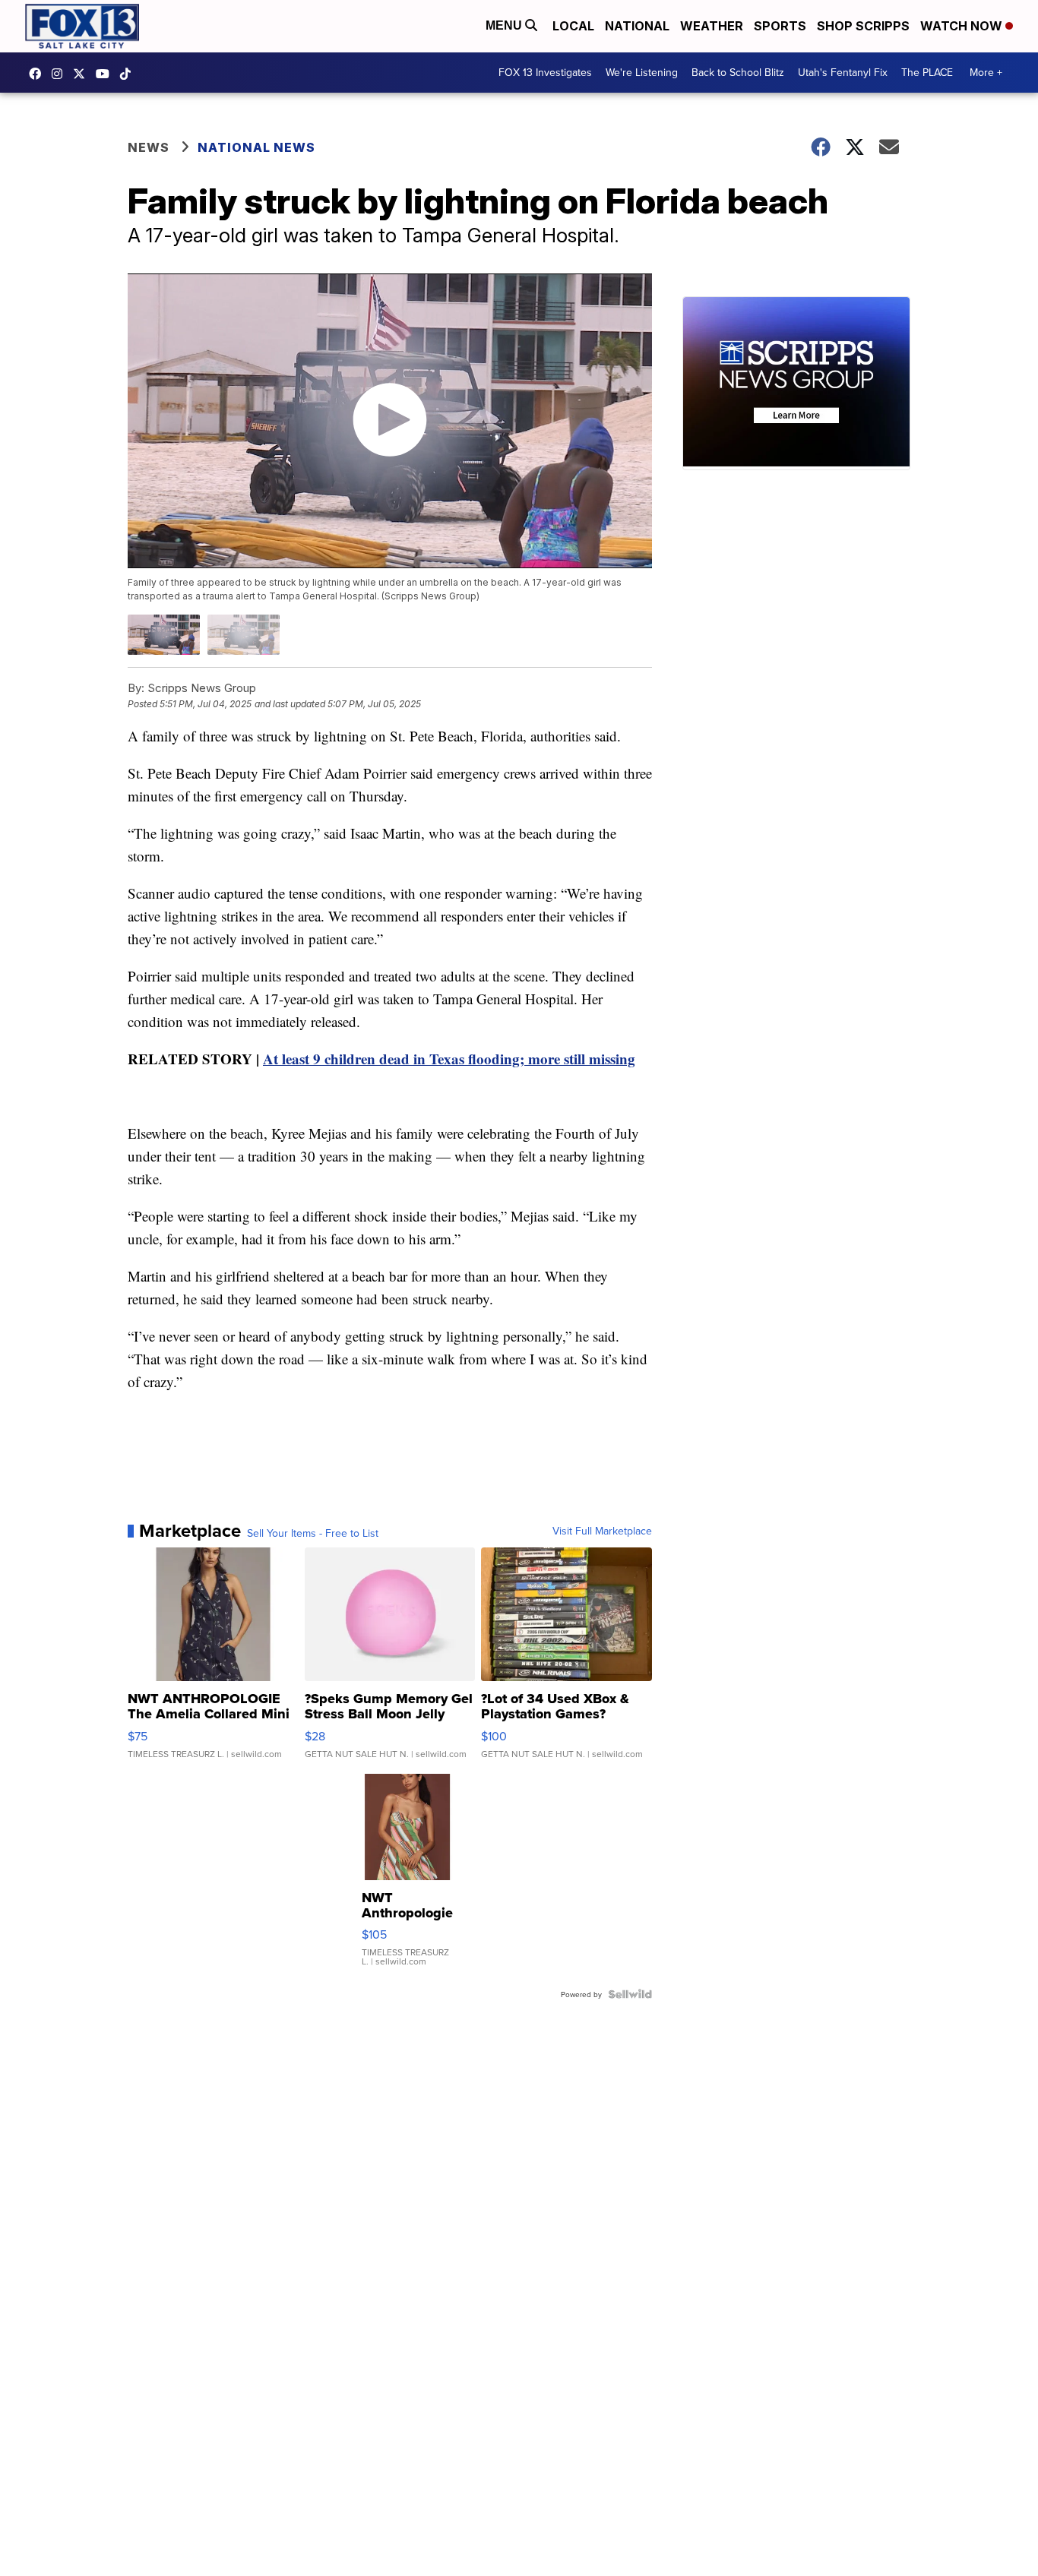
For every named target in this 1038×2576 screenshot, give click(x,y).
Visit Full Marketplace (602, 1531)
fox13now (61, 74)
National (637, 26)
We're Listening (642, 72)
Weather (712, 26)
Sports (780, 26)
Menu (505, 25)
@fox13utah (129, 74)
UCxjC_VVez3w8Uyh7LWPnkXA (106, 74)
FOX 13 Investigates (545, 72)
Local (573, 26)
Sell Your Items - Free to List (313, 1533)
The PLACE (927, 72)
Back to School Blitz (738, 72)
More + (986, 72)
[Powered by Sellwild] (630, 1994)
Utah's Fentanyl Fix (843, 72)
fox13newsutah (39, 74)
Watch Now (963, 26)
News (149, 147)
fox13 (83, 74)
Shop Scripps (863, 26)
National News (256, 147)
